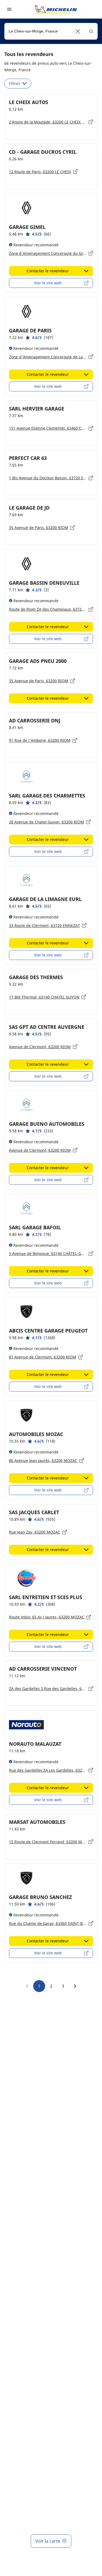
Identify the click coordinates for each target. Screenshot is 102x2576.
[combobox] (51, 31)
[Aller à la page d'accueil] (56, 9)
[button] (78, 31)
